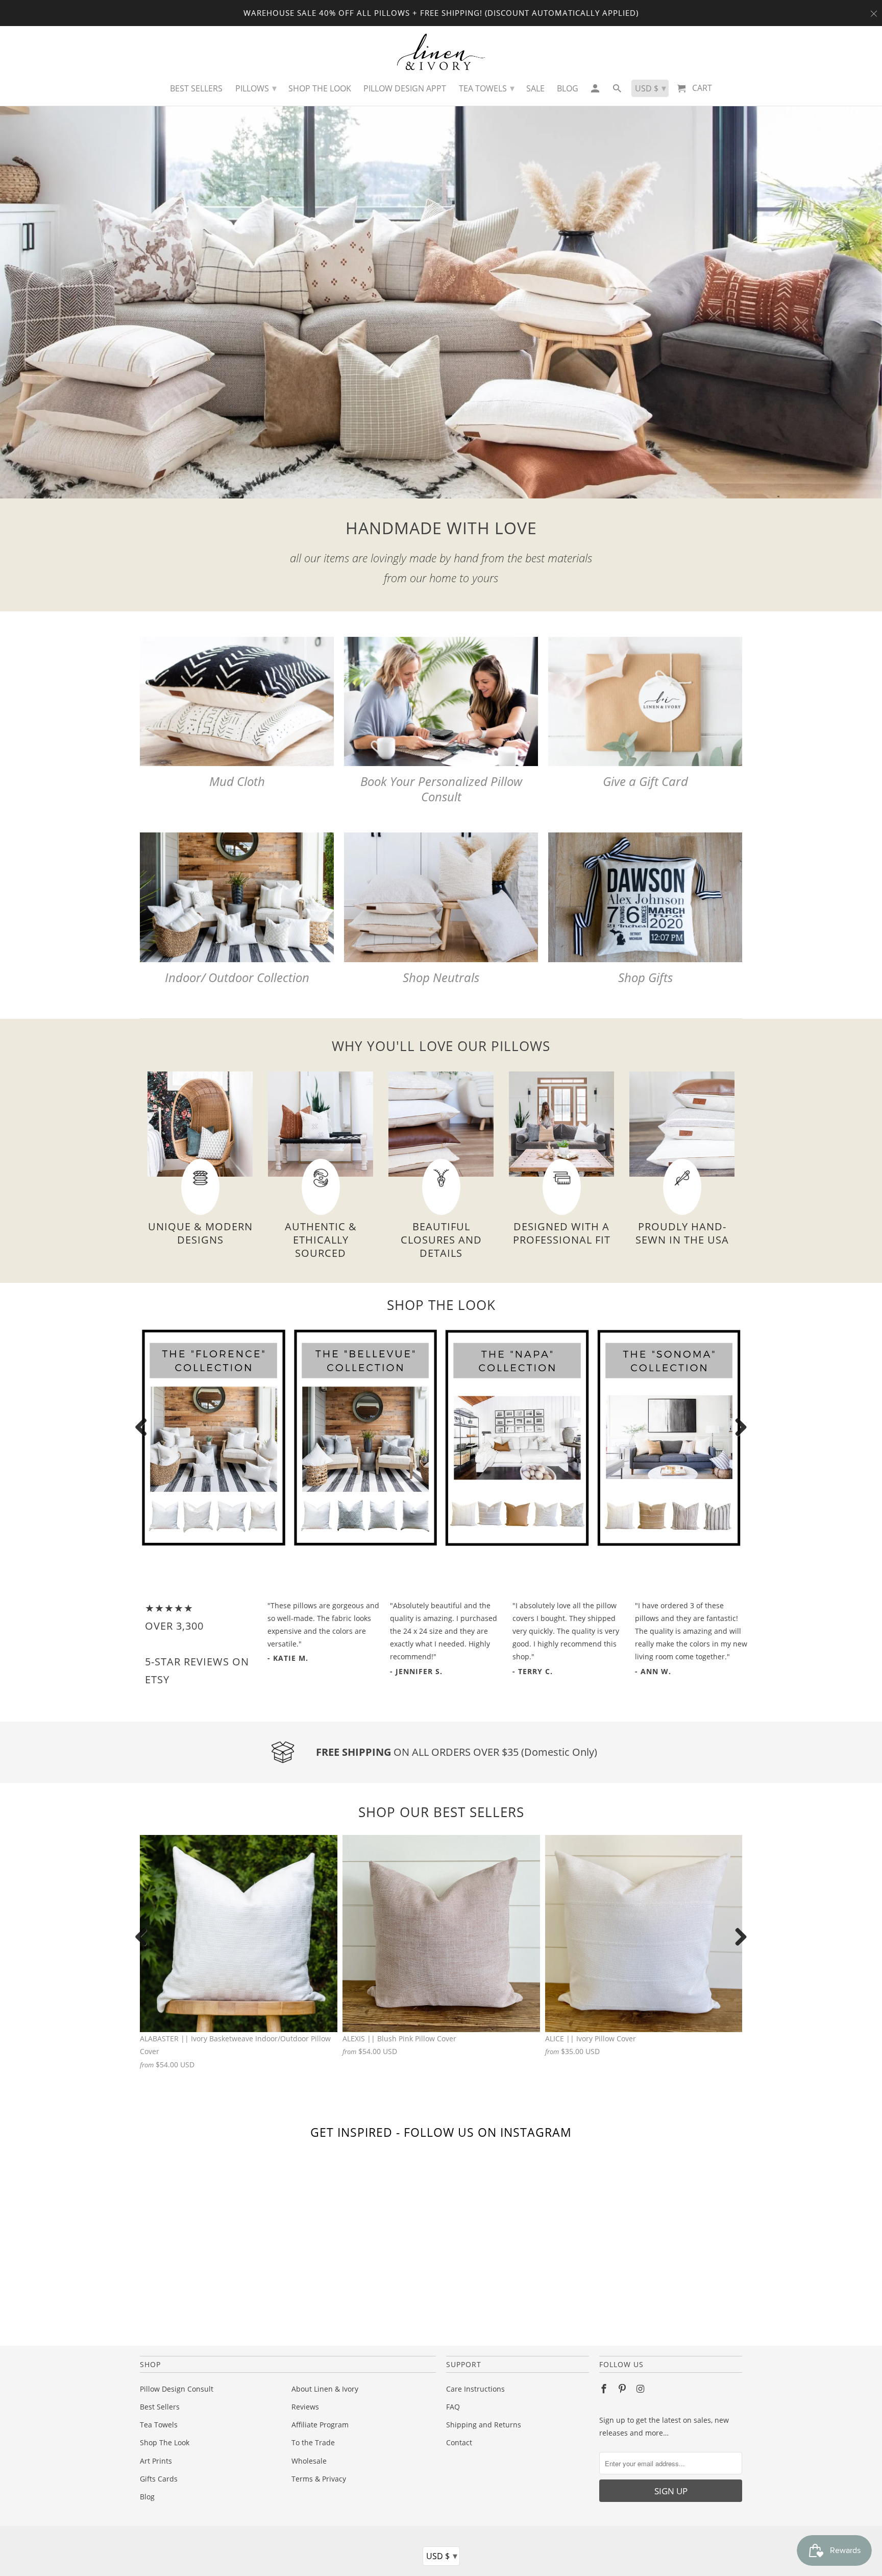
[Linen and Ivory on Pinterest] (623, 2389)
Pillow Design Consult (177, 2389)
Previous (145, 1428)
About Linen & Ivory (325, 2389)
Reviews (305, 2407)
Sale (535, 88)
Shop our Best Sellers (441, 1812)
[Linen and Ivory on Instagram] (642, 2389)
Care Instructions (475, 2389)
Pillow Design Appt (405, 88)
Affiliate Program (320, 2425)
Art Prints (156, 2461)
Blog (147, 2497)
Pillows (256, 88)
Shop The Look (165, 2442)
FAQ (453, 2407)
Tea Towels (159, 2425)
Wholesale (309, 2461)
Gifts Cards (159, 2479)
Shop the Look (320, 88)
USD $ (442, 2556)
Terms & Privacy (319, 2479)
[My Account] (595, 91)
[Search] (618, 91)
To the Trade (313, 2442)
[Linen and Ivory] (441, 52)
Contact (459, 2442)
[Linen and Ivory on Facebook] (605, 2389)
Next (737, 1428)
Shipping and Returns (484, 2425)
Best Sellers (160, 2407)
